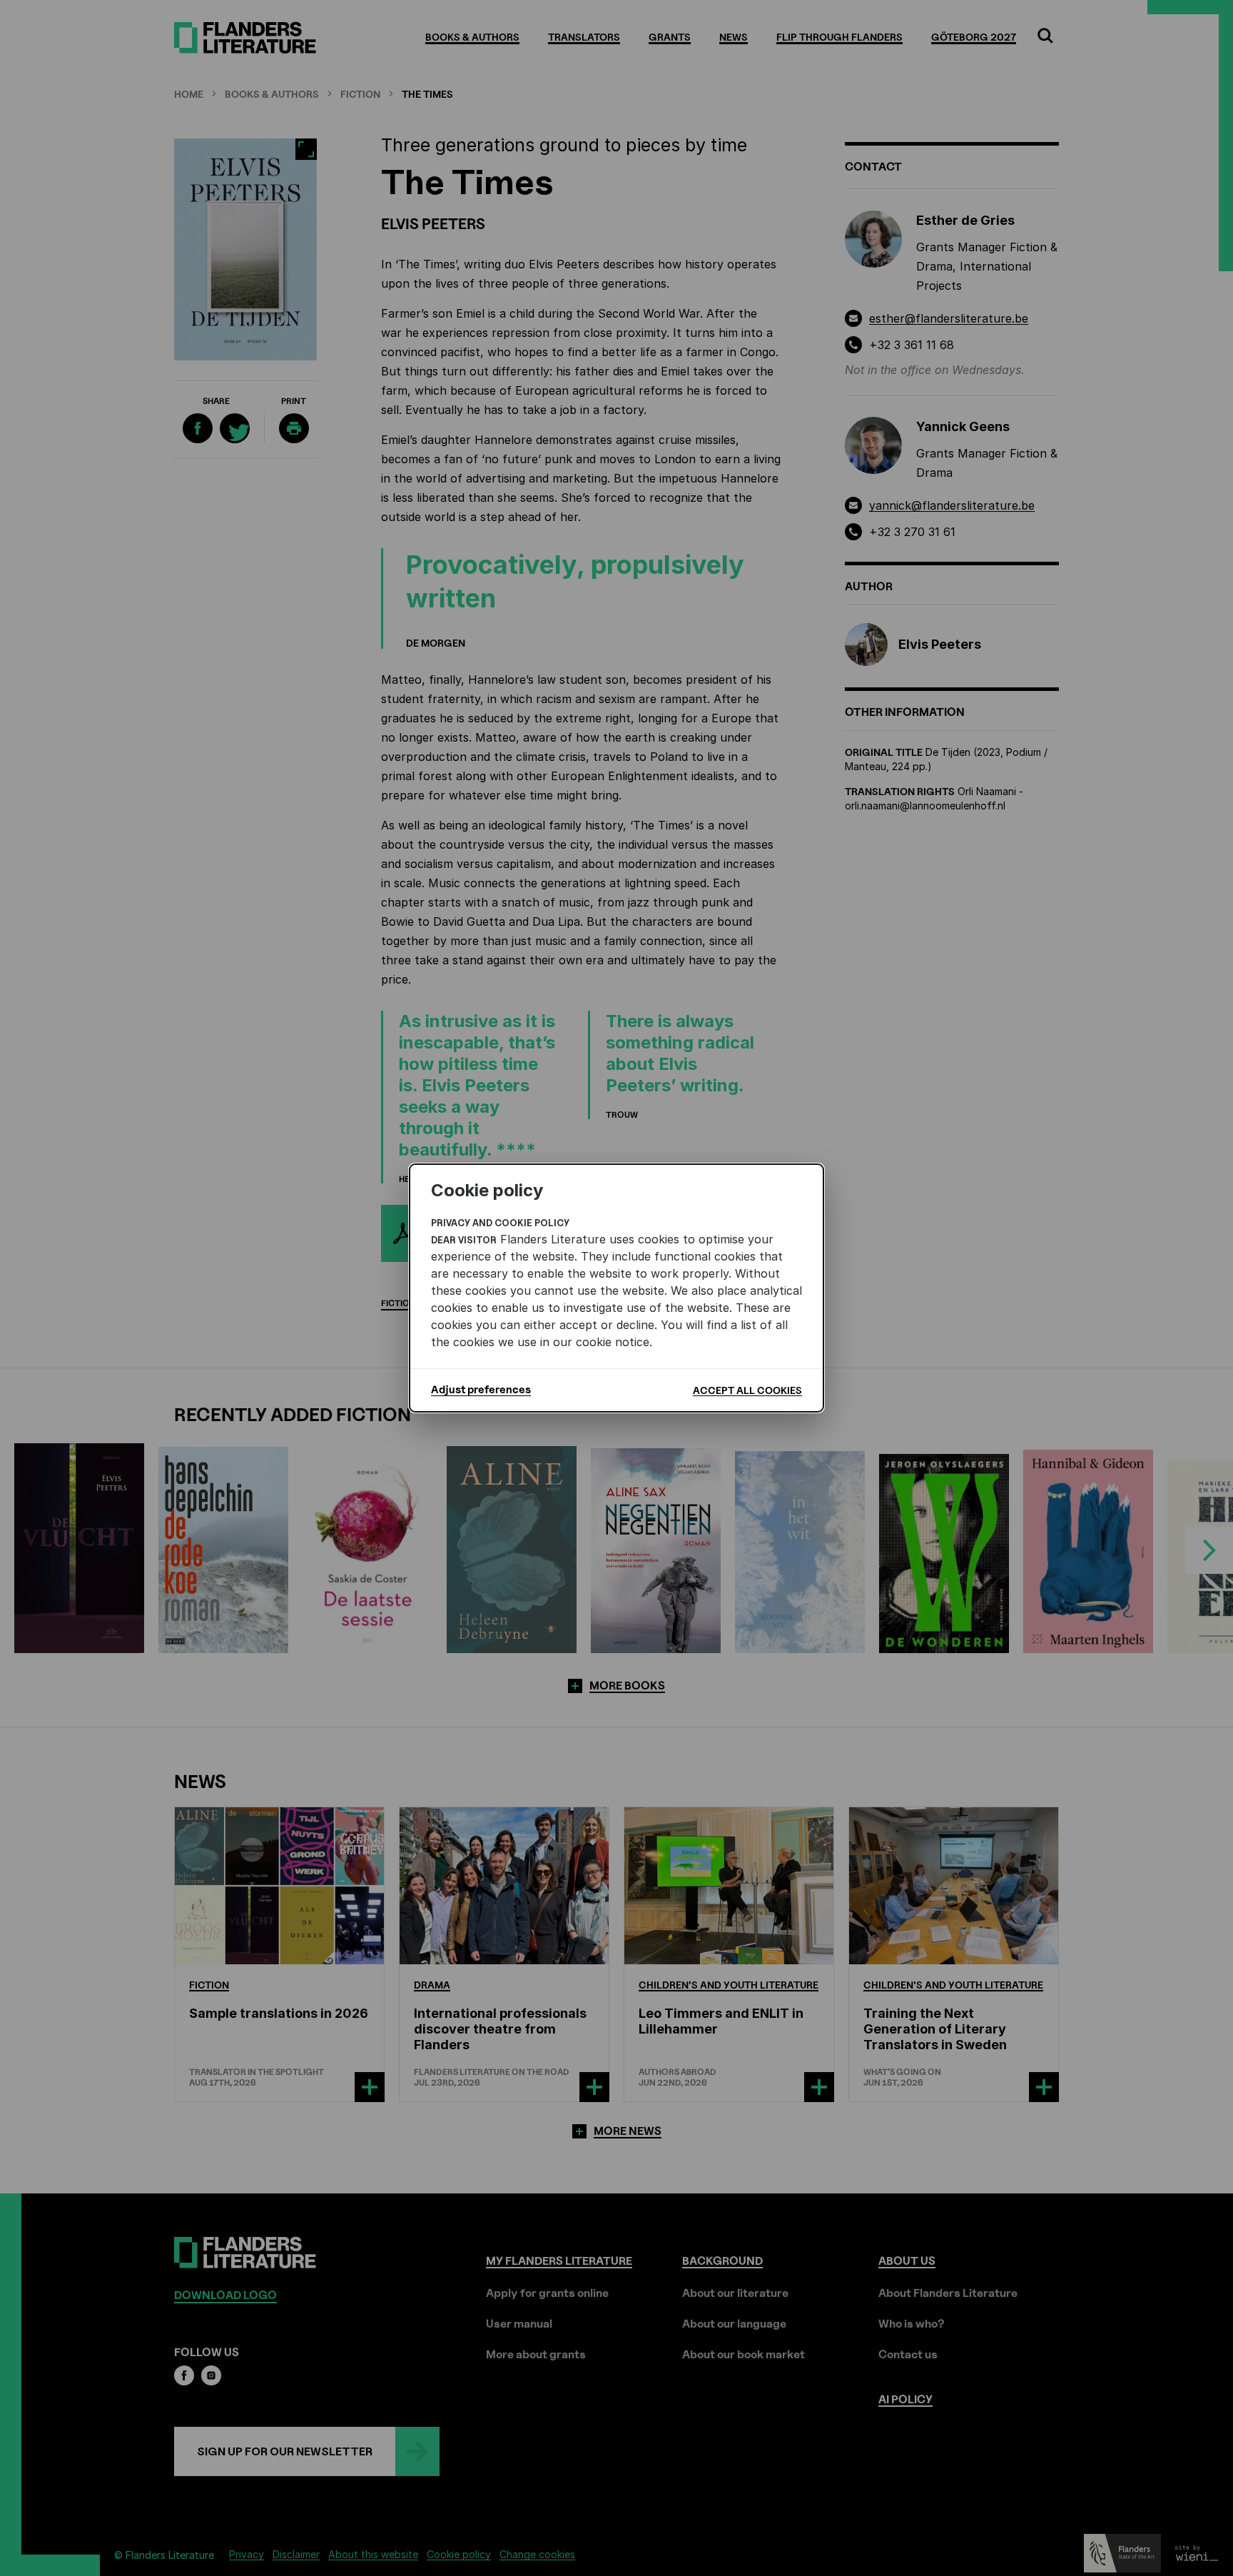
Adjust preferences (481, 1390)
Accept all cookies (747, 1390)
